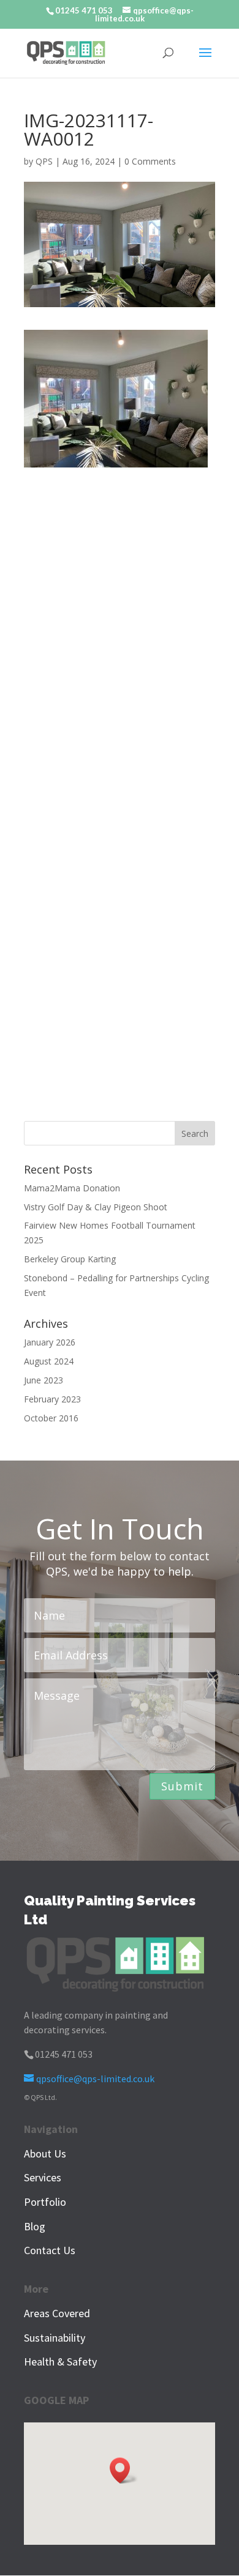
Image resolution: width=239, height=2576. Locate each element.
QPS (44, 161)
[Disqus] (120, 620)
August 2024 (49, 1361)
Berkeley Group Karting (70, 1259)
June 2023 (44, 1380)
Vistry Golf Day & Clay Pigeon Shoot (96, 1207)
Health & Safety (60, 2362)
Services (43, 2177)
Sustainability (55, 2338)
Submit (182, 1786)
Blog (35, 2226)
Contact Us (50, 2250)
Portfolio (45, 2202)
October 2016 (51, 1418)
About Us (45, 2153)
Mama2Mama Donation (72, 1188)
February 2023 (52, 1399)
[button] (124, 2470)
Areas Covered (57, 2313)
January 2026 (50, 1342)
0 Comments (150, 161)
